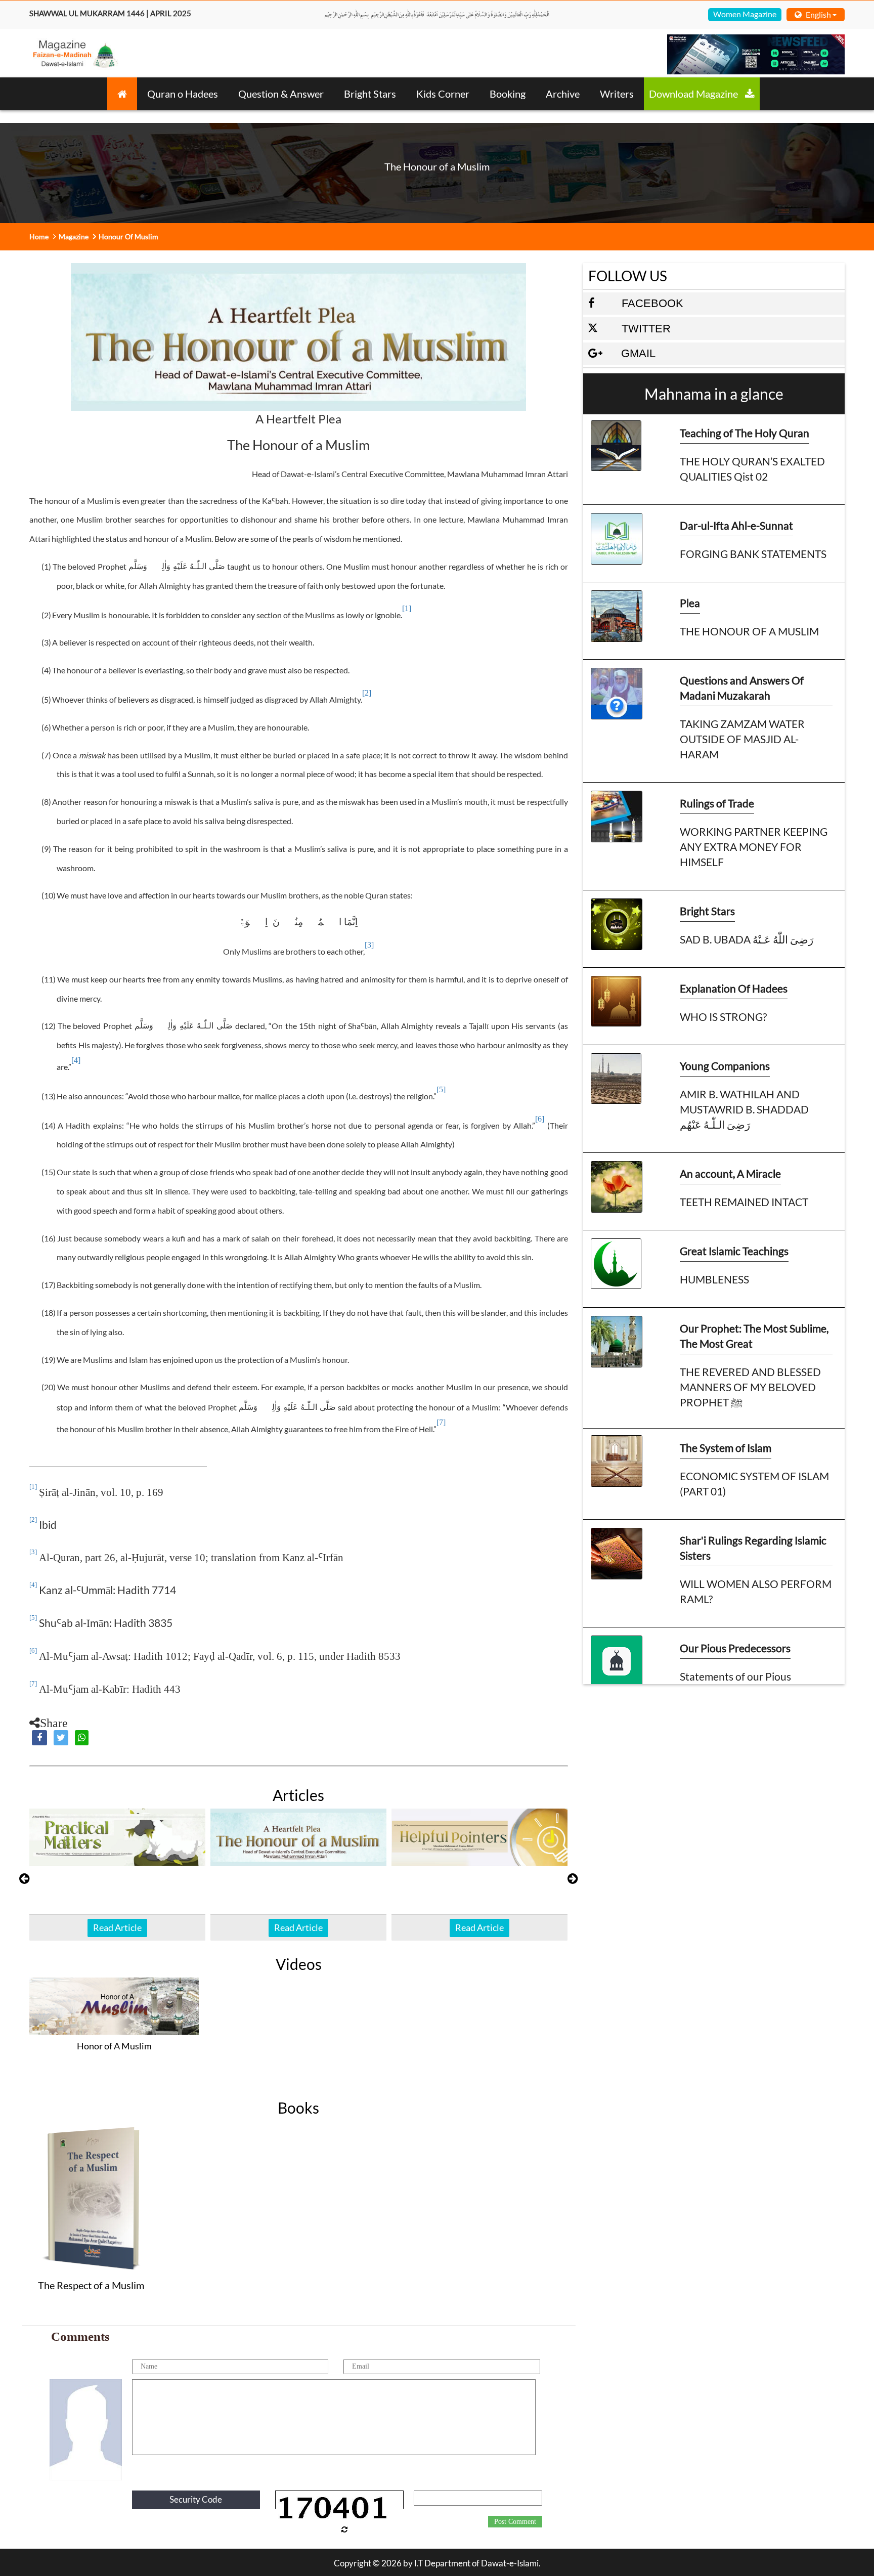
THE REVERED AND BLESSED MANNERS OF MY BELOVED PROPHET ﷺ (750, 1387)
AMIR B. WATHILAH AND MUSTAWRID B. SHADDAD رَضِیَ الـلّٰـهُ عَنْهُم (744, 1109)
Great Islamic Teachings (734, 1251)
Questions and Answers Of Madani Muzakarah (742, 688)
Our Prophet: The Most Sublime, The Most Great (754, 1336)
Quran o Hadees (183, 94)
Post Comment (515, 2522)
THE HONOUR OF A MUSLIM (749, 631)
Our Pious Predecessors (735, 1648)
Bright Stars (370, 94)
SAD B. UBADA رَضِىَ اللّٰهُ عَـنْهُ (747, 939)
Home (39, 237)
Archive (563, 94)
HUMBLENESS (714, 1279)
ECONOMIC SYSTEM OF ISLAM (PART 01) (754, 1484)
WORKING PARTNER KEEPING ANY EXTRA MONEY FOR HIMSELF (754, 847)
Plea (690, 603)
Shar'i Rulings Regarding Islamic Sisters (753, 1548)
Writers (617, 94)
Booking (508, 94)
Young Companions (725, 1066)
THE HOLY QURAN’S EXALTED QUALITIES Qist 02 (752, 469)
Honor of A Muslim (114, 2046)
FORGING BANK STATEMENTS (753, 554)
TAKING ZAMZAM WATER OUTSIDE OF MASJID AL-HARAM (742, 739)
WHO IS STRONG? (723, 1017)
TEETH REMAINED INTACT (744, 1202)
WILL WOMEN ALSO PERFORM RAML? (756, 1591)
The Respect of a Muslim (91, 2285)
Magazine (74, 237)
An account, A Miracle (730, 1173)
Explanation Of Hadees (734, 988)
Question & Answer (281, 94)
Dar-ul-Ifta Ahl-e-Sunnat (736, 525)
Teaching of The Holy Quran (745, 433)
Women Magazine (745, 14)
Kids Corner (443, 94)
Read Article (117, 1927)
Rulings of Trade (717, 803)
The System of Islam (726, 1448)
